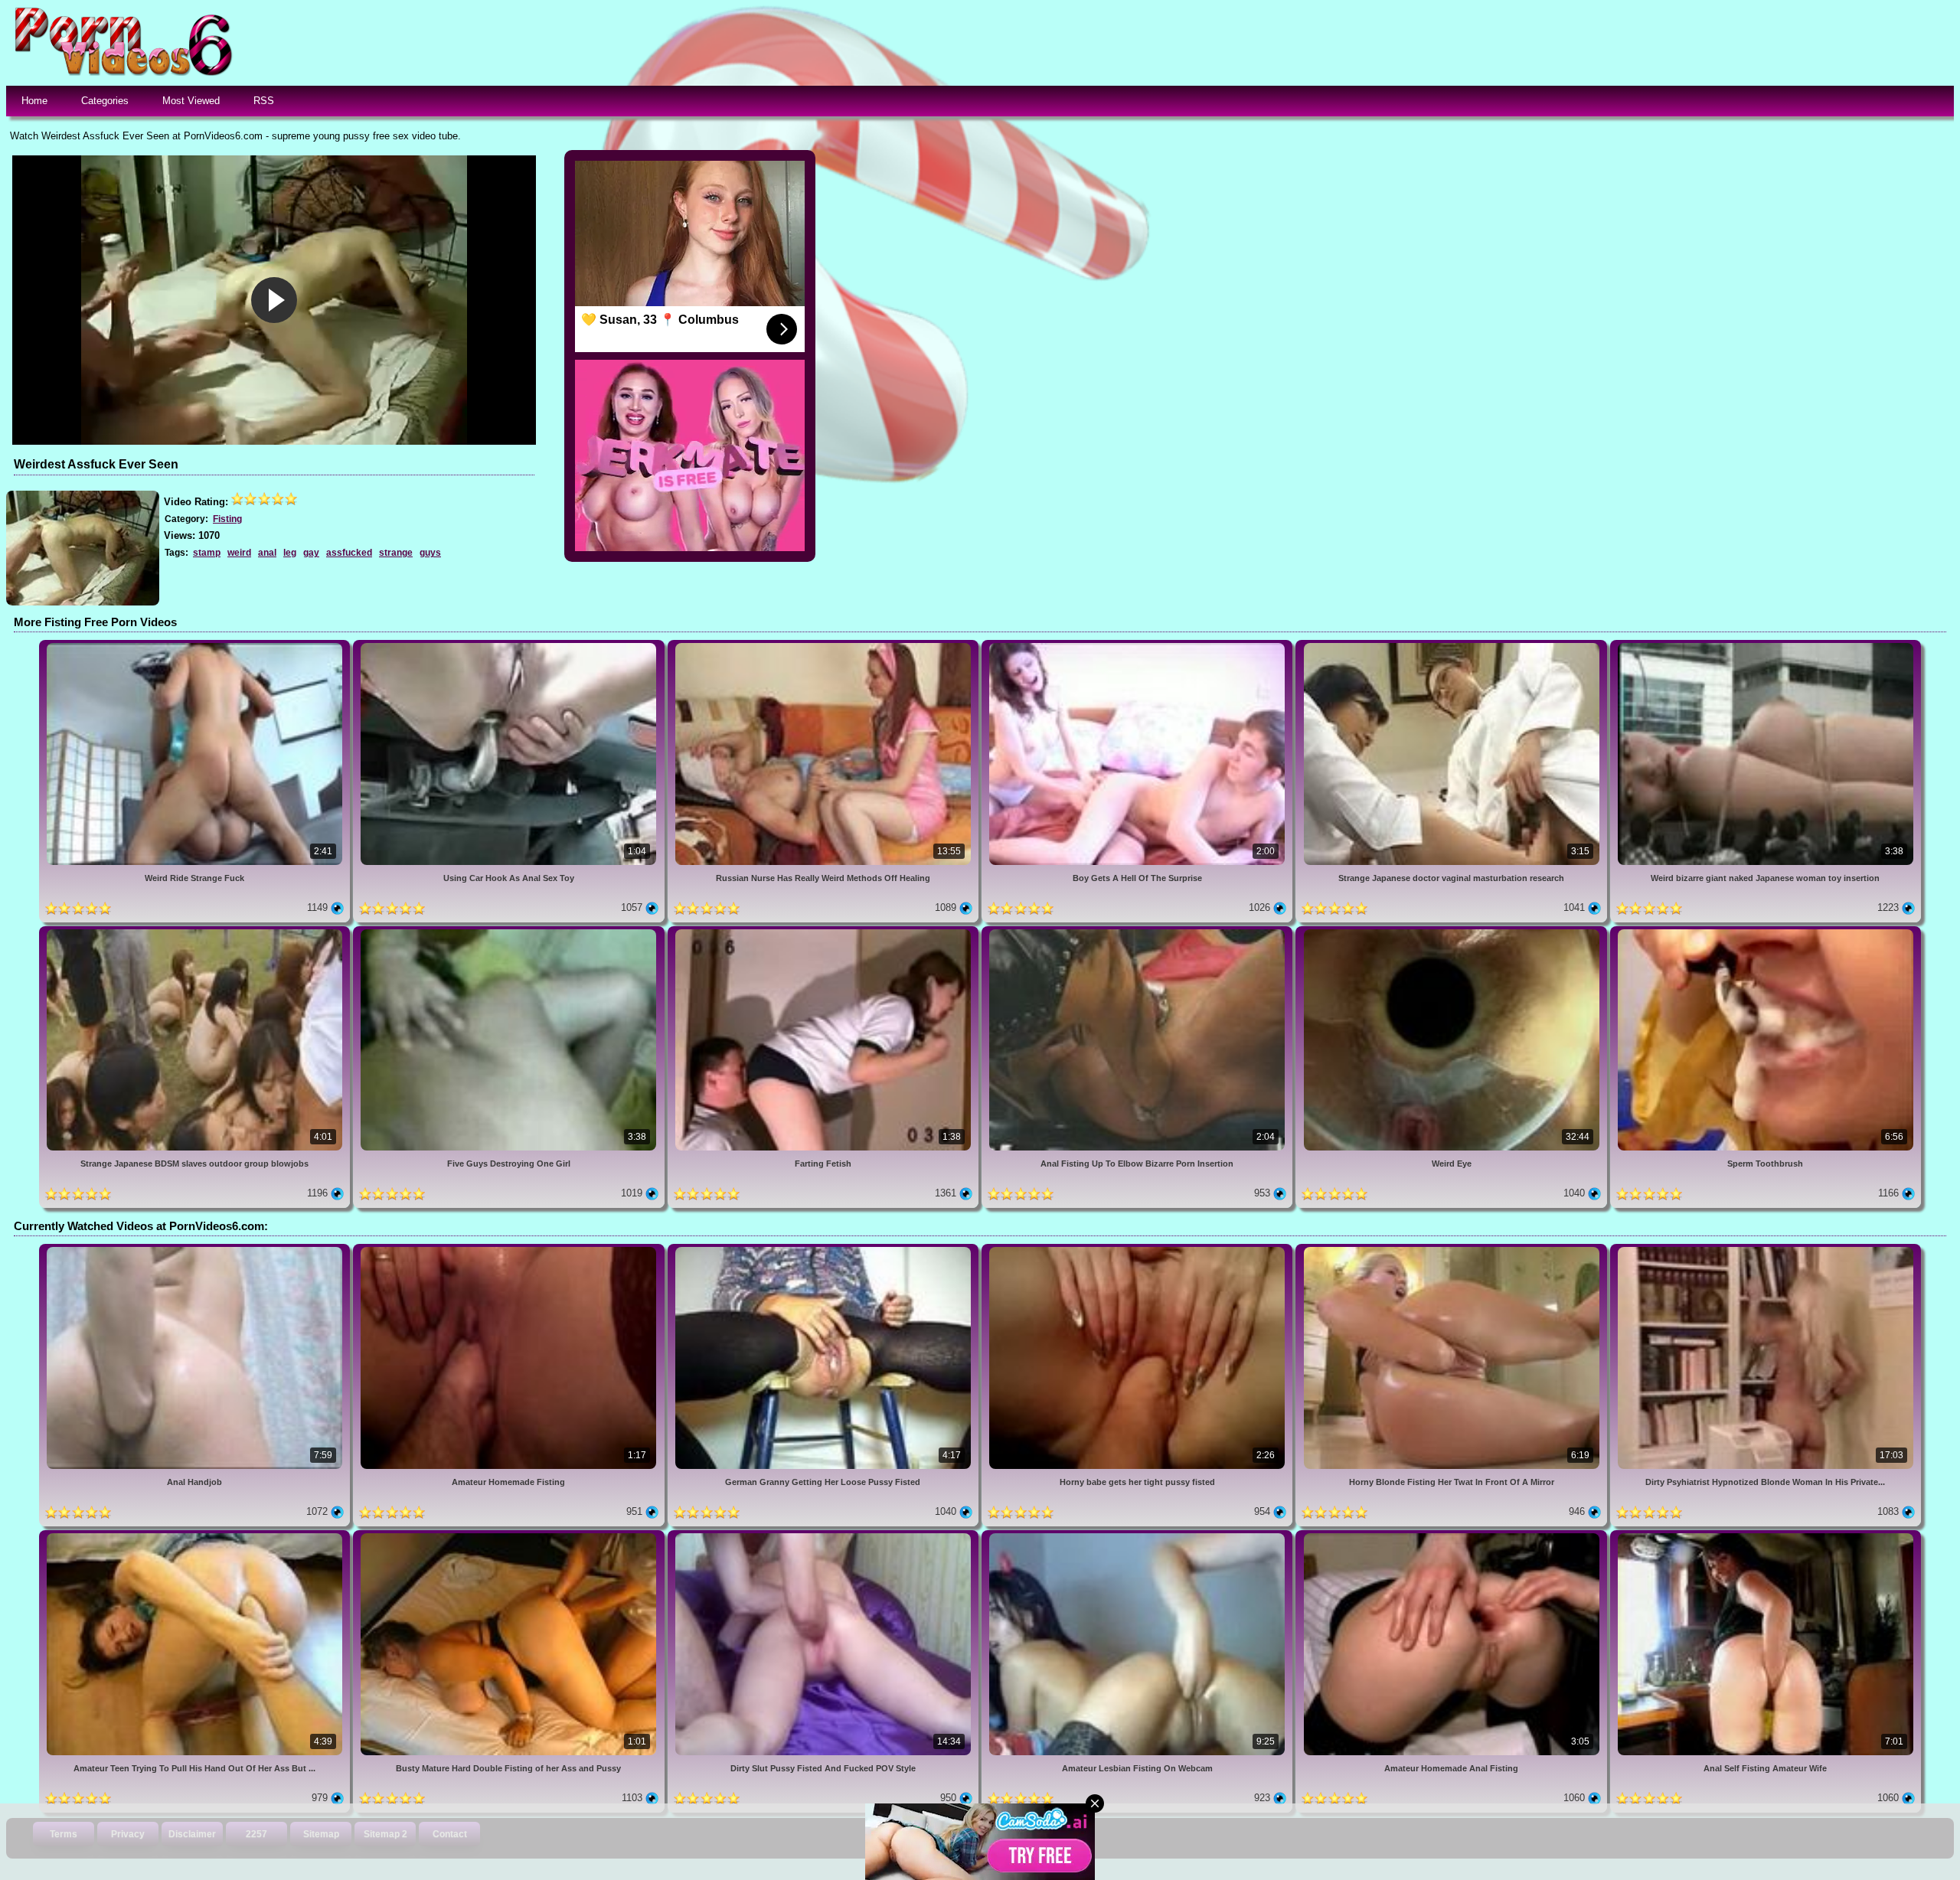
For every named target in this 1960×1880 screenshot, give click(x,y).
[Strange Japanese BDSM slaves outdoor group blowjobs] (196, 932)
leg (290, 553)
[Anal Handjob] (196, 1250)
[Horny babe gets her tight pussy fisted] (1138, 1250)
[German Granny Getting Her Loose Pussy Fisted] (825, 1250)
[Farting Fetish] (825, 932)
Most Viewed (191, 101)
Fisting (227, 519)
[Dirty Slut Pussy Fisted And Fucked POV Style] (825, 1536)
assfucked (349, 553)
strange (396, 553)
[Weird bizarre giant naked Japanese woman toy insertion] (1766, 646)
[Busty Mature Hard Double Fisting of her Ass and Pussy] (510, 1536)
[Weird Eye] (1452, 932)
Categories (105, 101)
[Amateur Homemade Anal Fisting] (1452, 1536)
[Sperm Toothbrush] (1766, 932)
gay (311, 553)
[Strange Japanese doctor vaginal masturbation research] (1452, 646)
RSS (264, 101)
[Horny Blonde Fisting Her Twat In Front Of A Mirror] (1452, 1250)
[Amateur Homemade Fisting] (510, 1250)
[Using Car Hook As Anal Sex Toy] (510, 646)
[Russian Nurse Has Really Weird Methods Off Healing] (825, 646)
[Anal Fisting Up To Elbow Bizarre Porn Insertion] (1138, 932)
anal (267, 553)
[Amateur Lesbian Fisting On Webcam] (1138, 1536)
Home (34, 101)
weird (239, 553)
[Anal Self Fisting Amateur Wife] (1766, 1536)
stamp (207, 553)
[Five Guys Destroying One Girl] (510, 932)
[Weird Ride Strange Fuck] (196, 646)
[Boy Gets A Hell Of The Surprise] (1138, 646)
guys (430, 553)
